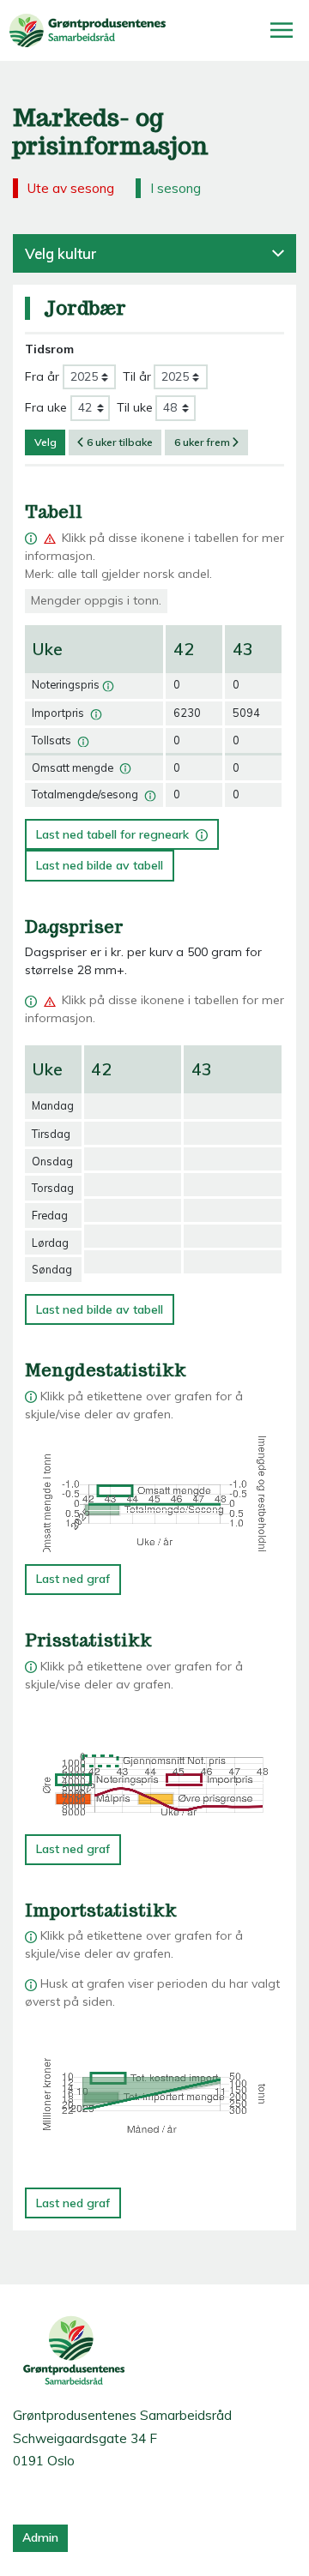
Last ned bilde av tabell (100, 865)
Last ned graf (73, 1579)
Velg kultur (61, 253)
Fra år (42, 376)
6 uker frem (202, 442)
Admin (40, 2537)
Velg (45, 442)
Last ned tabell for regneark (117, 831)
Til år (137, 376)
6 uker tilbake (120, 442)
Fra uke (46, 407)
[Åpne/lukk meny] (282, 30)
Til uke (135, 407)
